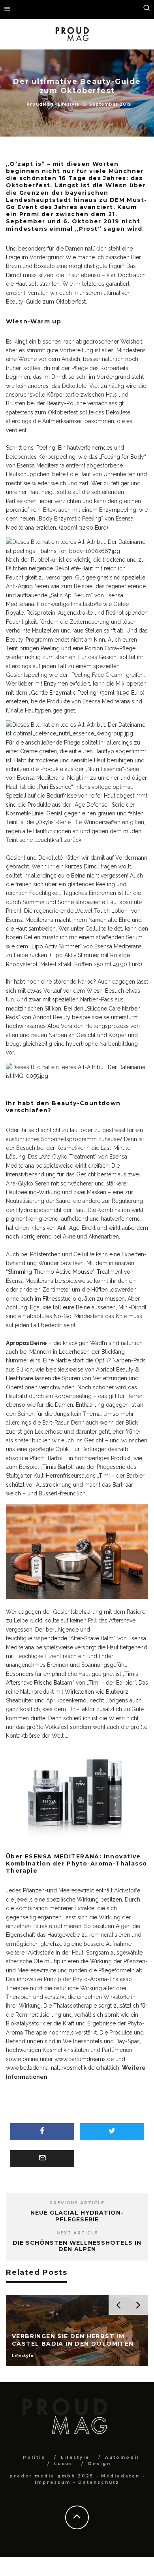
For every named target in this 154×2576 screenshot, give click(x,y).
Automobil (122, 2457)
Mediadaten (120, 2476)
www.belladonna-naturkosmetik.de (50, 2068)
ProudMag (40, 104)
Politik (34, 2457)
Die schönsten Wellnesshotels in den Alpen (77, 2246)
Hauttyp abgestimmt (120, 751)
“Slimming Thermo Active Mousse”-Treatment (64, 1272)
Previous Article (77, 2203)
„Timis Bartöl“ (58, 1467)
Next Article (77, 2233)
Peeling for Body (123, 457)
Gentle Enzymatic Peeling (64, 693)
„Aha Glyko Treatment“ (68, 1157)
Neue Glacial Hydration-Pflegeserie (77, 2216)
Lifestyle (69, 104)
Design (100, 2464)
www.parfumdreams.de (84, 2059)
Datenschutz (99, 2482)
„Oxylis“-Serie (53, 822)
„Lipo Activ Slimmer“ (56, 946)
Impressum (53, 2482)
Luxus (63, 2464)
